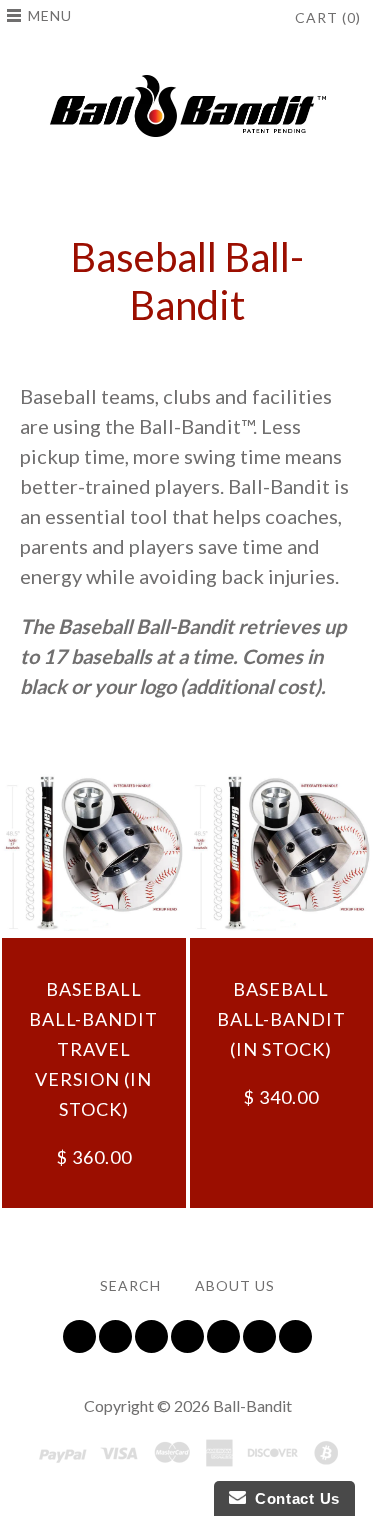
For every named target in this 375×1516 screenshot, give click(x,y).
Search (130, 1285)
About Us (235, 1285)
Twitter (79, 1336)
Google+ (259, 1336)
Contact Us (293, 1498)
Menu (50, 15)
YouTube (151, 1336)
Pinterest (223, 1336)
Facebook (115, 1336)
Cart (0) (328, 17)
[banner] (188, 106)
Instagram (187, 1336)
